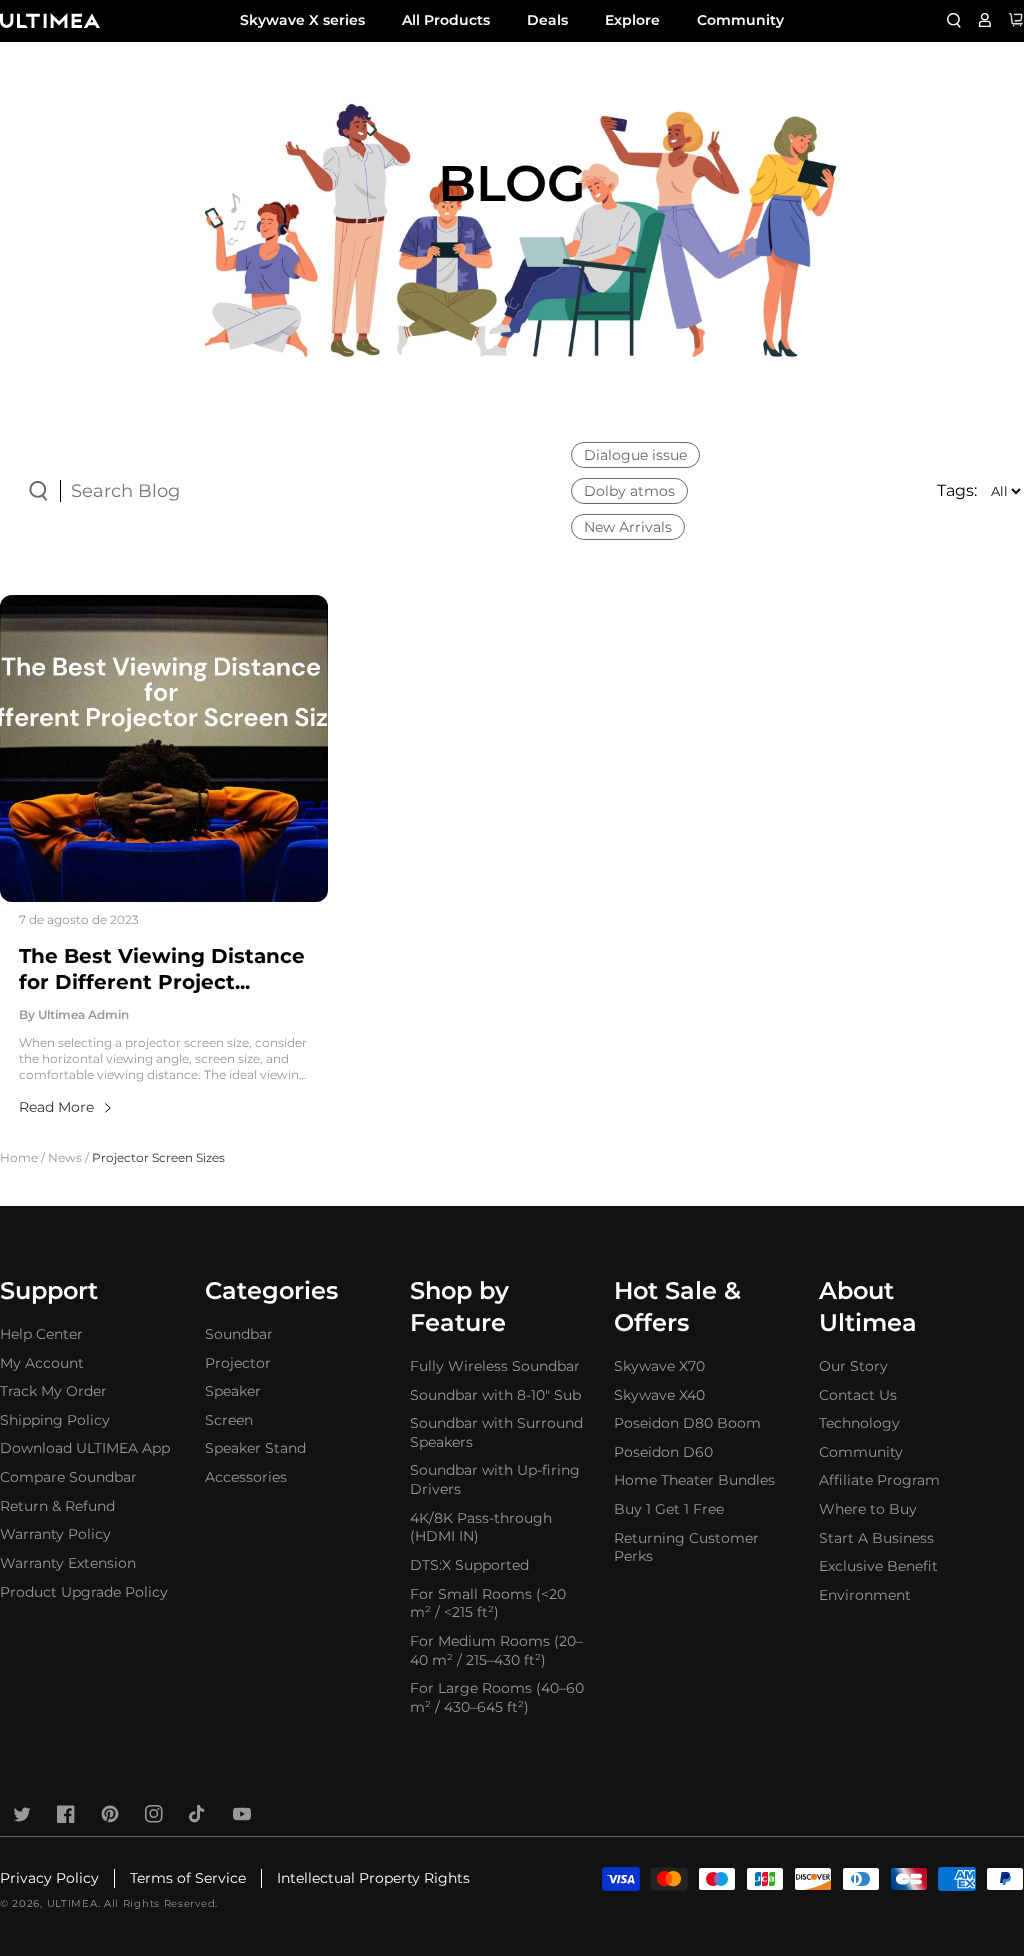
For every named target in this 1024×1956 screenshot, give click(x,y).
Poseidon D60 (663, 1452)
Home (19, 1157)
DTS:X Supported (469, 1565)
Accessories (246, 1477)
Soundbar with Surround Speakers (496, 1432)
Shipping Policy (55, 1420)
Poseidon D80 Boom (687, 1423)
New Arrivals (628, 527)
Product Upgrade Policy (84, 1592)
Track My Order (53, 1391)
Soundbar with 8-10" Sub (495, 1395)
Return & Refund (57, 1506)
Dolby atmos (629, 491)
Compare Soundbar (68, 1477)
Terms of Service (188, 1878)
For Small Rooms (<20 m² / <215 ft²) (488, 1603)
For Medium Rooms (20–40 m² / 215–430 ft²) (496, 1650)
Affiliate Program (879, 1480)
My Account (42, 1363)
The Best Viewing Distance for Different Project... (162, 969)
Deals (547, 20)
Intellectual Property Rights (373, 1878)
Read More (56, 1107)
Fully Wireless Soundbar (495, 1366)
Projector (238, 1363)
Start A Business (876, 1538)
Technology (859, 1423)
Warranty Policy (55, 1534)
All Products (446, 20)
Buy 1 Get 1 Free (669, 1509)
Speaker (233, 1391)
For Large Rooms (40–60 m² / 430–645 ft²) (497, 1697)
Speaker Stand (255, 1448)
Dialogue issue (635, 455)
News (65, 1157)
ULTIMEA (72, 1903)
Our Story (853, 1366)
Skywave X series (302, 20)
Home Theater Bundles (694, 1480)
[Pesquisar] (954, 20)
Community (740, 20)
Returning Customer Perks (686, 1547)
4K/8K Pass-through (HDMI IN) (481, 1527)
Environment (865, 1595)
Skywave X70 (659, 1366)
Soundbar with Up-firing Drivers (495, 1479)
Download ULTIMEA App (85, 1448)
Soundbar (239, 1334)
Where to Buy (868, 1509)
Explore (632, 20)
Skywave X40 (659, 1395)
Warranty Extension (68, 1563)
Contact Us (858, 1395)
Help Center (41, 1334)
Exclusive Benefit (878, 1566)
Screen (229, 1420)
